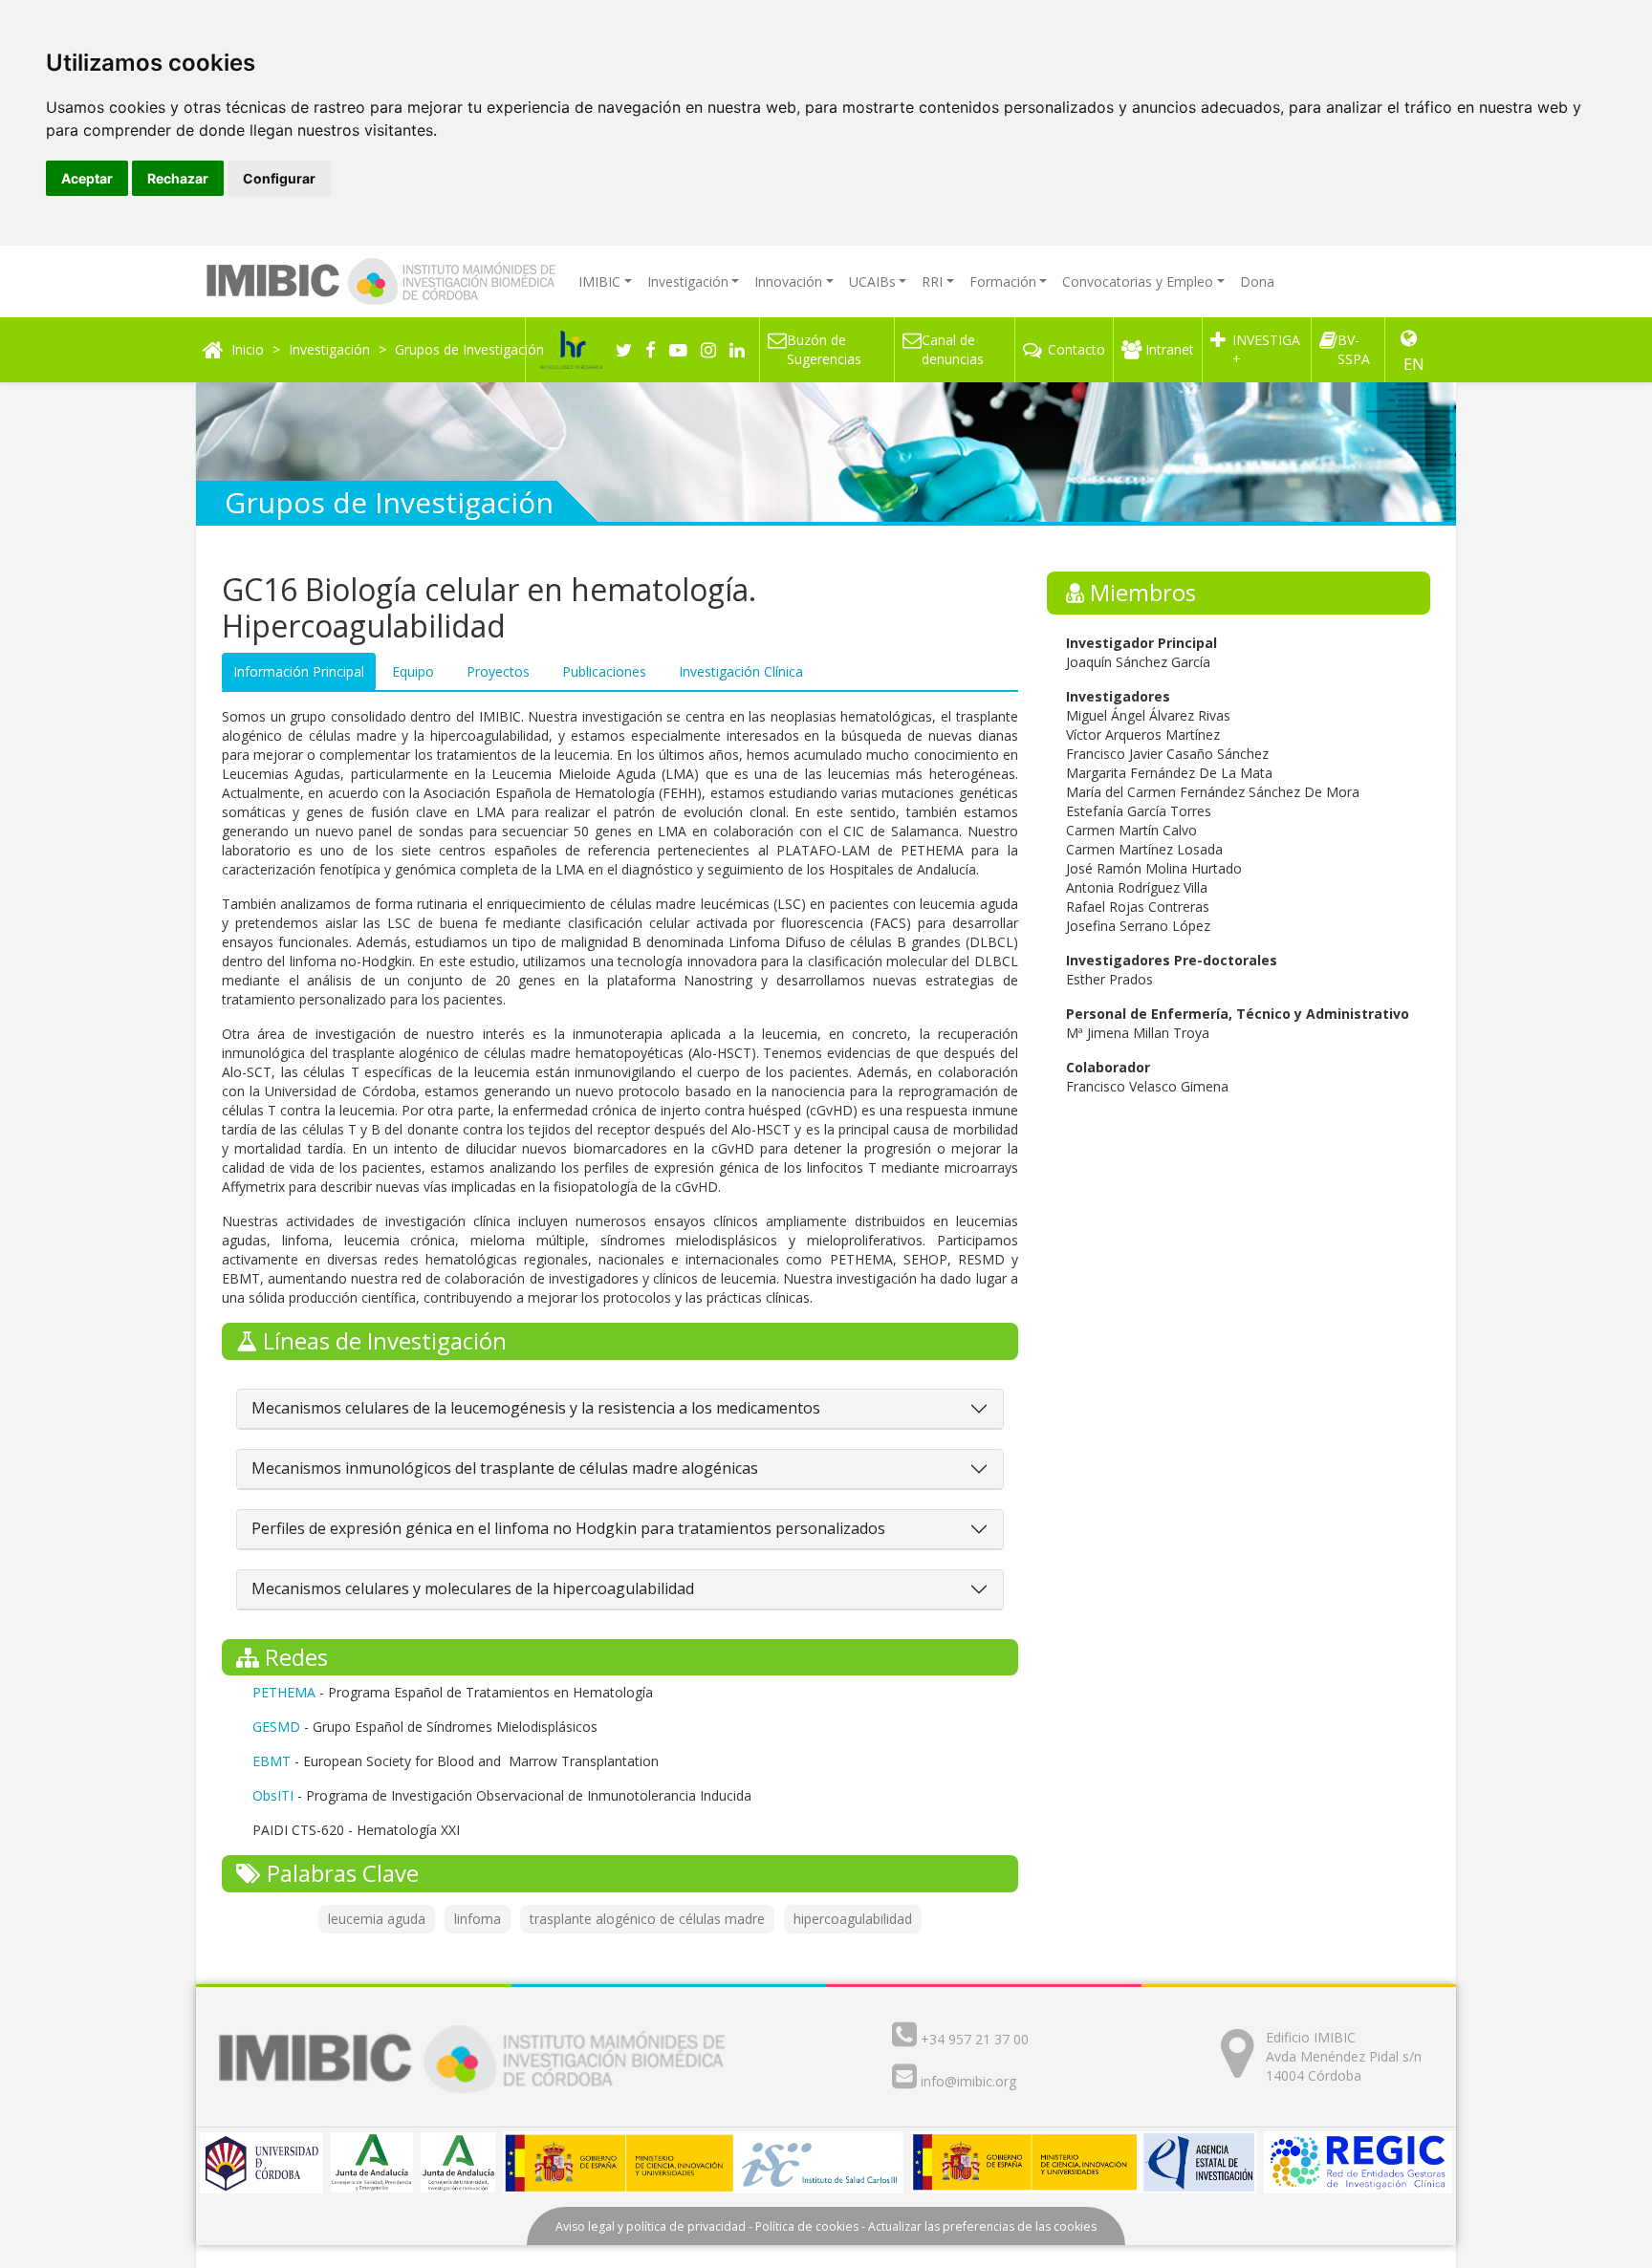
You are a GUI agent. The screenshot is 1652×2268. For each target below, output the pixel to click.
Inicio (248, 349)
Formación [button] (1003, 281)
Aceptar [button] (87, 178)
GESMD (276, 1727)
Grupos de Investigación (469, 349)
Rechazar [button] (178, 178)
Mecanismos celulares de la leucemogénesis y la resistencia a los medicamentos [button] (536, 1409)
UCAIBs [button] (872, 281)
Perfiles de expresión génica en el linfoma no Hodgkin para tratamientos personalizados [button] (568, 1529)
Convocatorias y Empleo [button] (1138, 281)
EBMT (272, 1761)
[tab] (620, 1409)
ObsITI (273, 1795)
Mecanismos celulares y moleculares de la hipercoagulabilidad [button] (473, 1589)
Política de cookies (807, 2226)
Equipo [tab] (413, 671)
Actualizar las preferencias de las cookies (982, 2226)
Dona (1257, 281)
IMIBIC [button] (599, 281)
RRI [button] (932, 281)
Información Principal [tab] (299, 671)
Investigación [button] (688, 281)
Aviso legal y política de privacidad (651, 2226)
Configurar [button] (279, 178)
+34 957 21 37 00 (975, 2039)
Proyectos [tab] (498, 671)
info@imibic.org (968, 2081)
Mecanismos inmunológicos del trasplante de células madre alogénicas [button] (505, 1469)
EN (1414, 364)
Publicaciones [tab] (604, 671)
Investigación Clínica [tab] (741, 671)
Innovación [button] (788, 281)
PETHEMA (286, 1692)
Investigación (329, 349)
